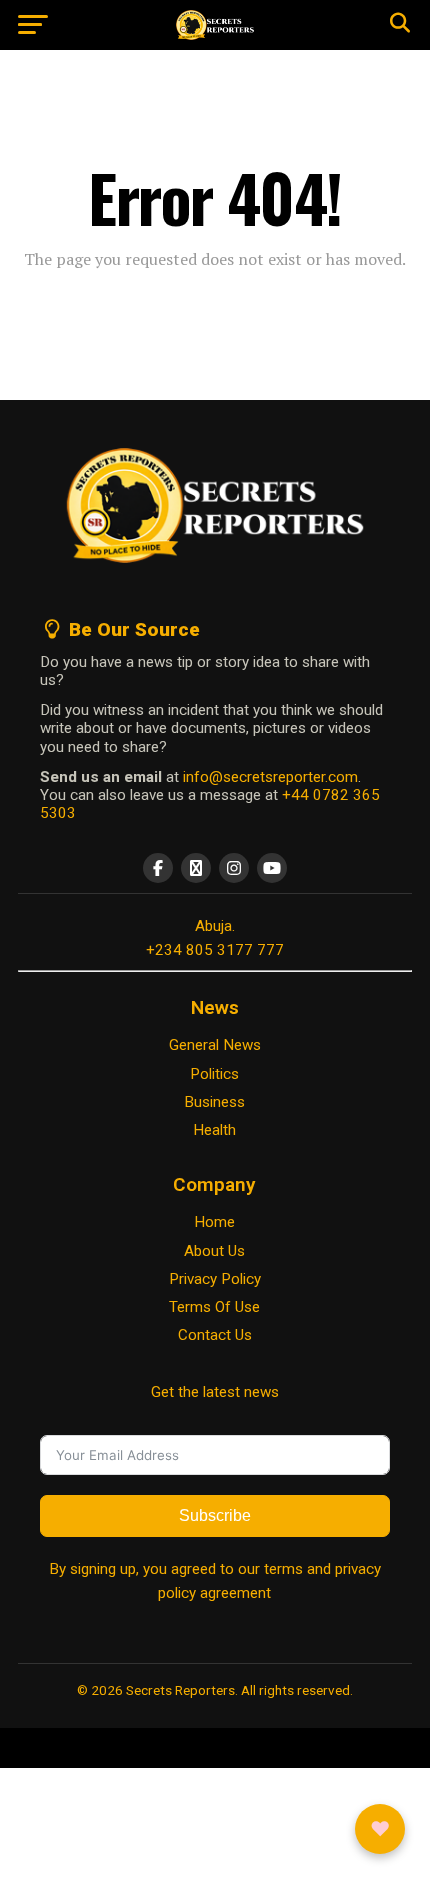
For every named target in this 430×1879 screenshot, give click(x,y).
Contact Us (215, 1335)
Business (214, 1102)
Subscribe (215, 1515)
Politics (214, 1074)
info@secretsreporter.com (270, 777)
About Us (214, 1251)
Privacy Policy (215, 1279)
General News (215, 1045)
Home (214, 1222)
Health (214, 1130)
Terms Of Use (214, 1307)
